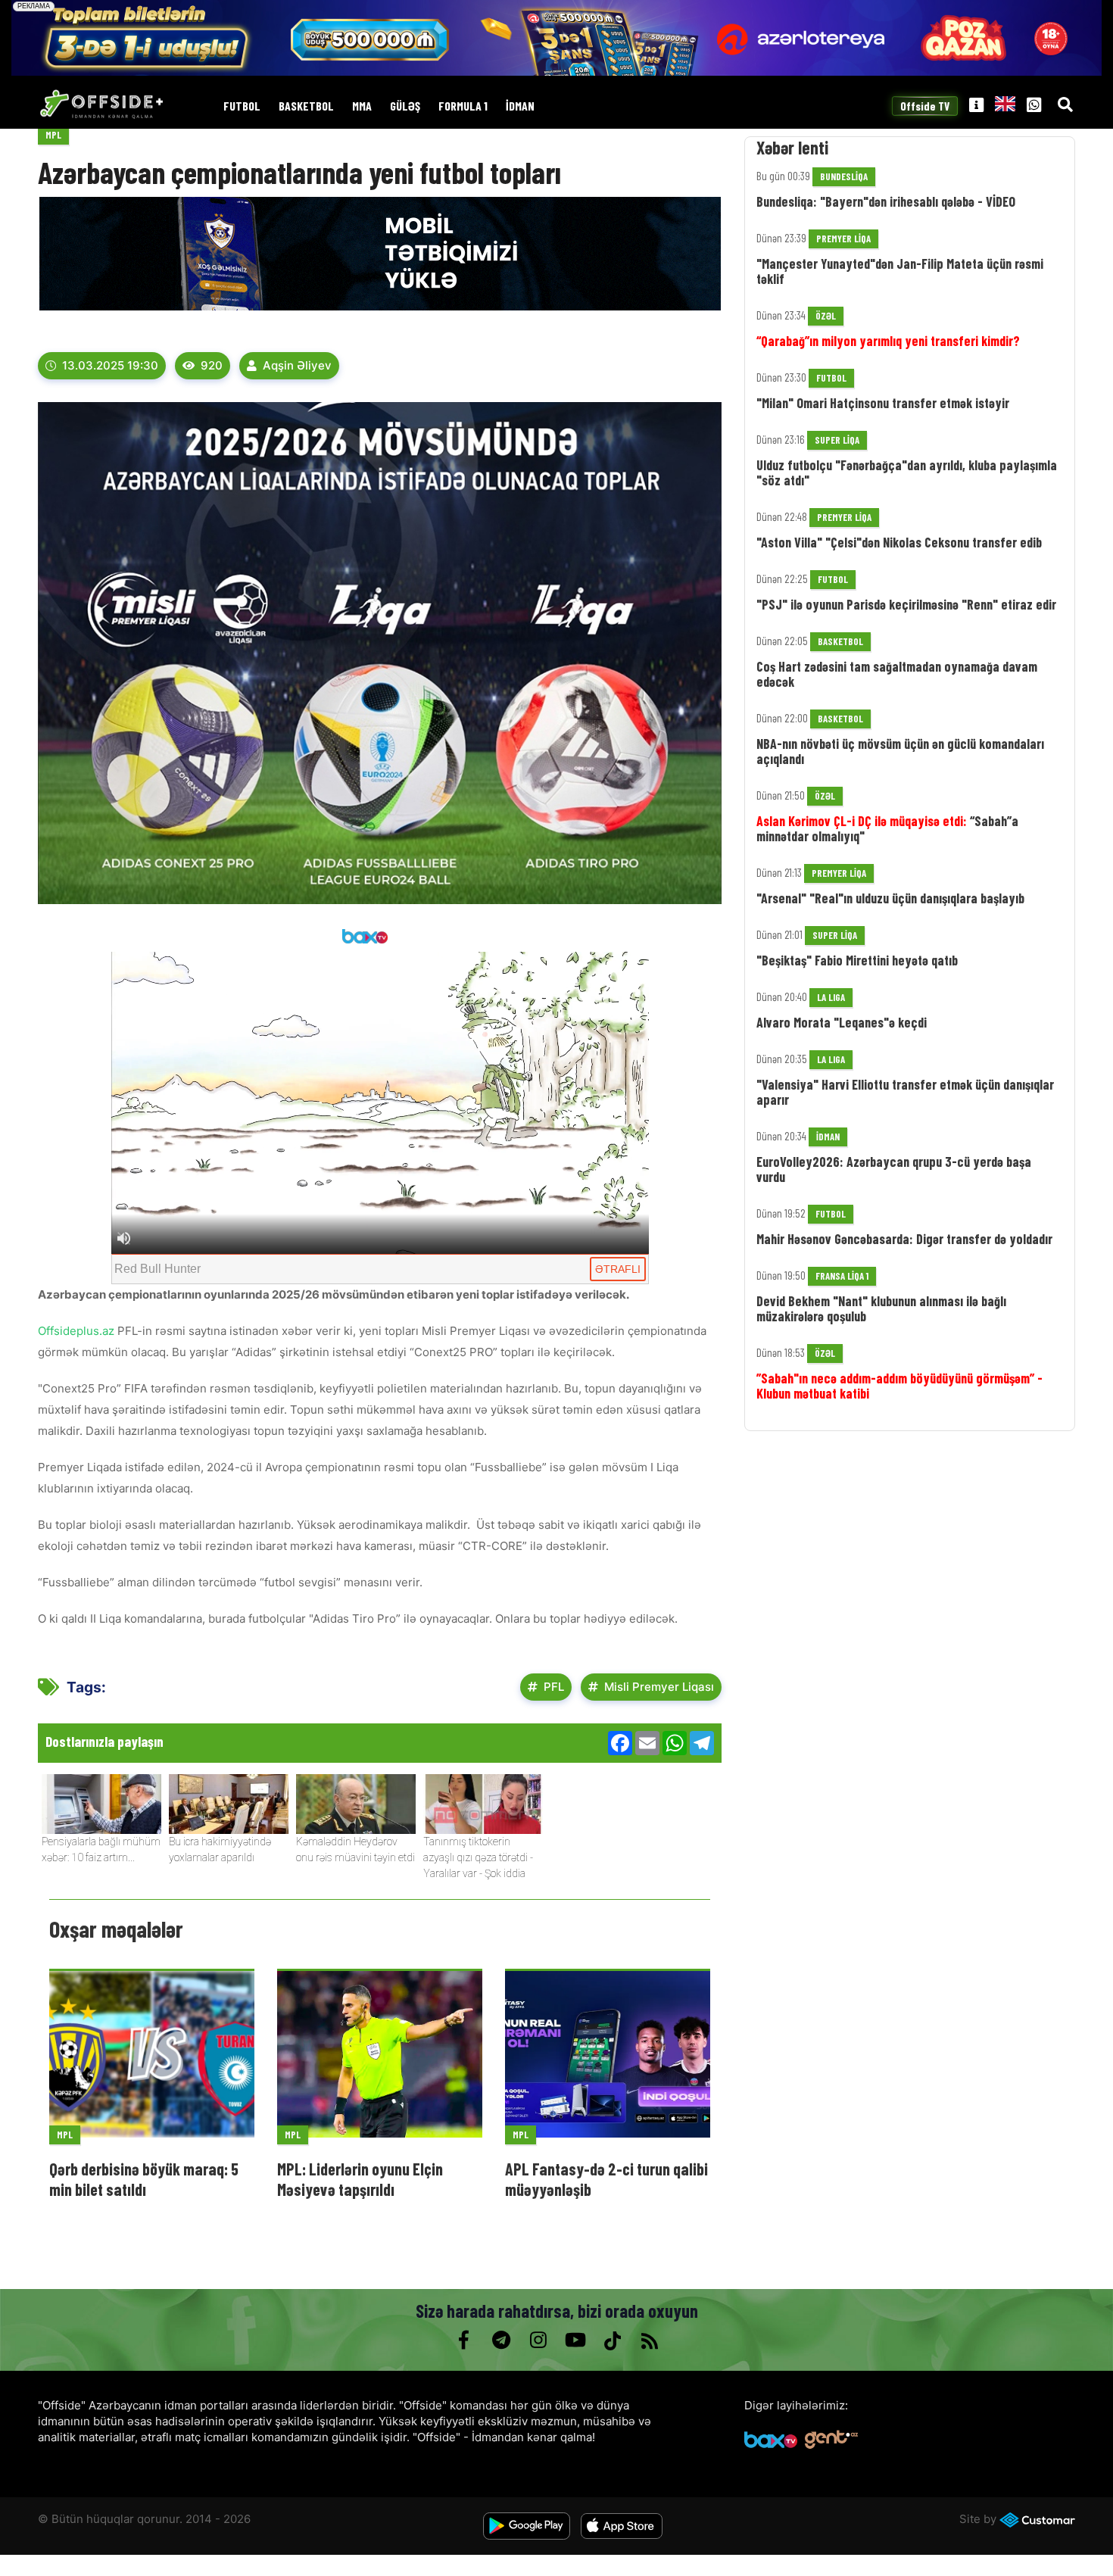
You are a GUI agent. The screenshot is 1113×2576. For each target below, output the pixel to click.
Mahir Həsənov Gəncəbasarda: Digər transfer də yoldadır (904, 1239)
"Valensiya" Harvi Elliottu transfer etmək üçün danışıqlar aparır (905, 1092)
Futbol (242, 106)
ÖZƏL (826, 316)
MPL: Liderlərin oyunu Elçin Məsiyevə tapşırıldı (360, 2178)
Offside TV (925, 106)
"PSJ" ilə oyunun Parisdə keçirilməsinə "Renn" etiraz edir (906, 604)
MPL (53, 135)
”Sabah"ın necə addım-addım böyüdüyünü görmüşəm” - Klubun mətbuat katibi (899, 1386)
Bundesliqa (844, 176)
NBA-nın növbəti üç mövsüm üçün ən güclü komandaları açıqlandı (900, 751)
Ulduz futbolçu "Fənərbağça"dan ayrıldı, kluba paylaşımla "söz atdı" (907, 472)
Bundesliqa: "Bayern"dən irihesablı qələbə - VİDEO (886, 201)
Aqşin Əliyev (297, 365)
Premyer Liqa (843, 239)
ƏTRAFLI (618, 1269)
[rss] (649, 2341)
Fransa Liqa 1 (842, 1276)
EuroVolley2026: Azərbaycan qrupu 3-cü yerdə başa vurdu (894, 1169)
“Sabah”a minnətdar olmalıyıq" (887, 828)
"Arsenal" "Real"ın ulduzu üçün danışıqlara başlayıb (890, 898)
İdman (520, 106)
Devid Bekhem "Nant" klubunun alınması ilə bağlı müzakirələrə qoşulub (881, 1308)
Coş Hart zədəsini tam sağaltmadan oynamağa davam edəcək (897, 674)
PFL (554, 1687)
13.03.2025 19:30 (110, 365)
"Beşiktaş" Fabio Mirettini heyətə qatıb (857, 960)
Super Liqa (837, 440)
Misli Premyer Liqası (659, 1687)
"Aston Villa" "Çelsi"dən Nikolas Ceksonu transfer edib (899, 542)
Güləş (405, 106)
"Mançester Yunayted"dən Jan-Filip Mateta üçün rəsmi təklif (900, 271)
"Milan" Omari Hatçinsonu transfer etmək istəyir (883, 403)
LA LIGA (831, 997)
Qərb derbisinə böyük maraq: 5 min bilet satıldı (144, 2178)
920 (212, 365)
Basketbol (306, 106)
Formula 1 (463, 106)
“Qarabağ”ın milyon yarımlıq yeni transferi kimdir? (888, 341)
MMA (362, 106)
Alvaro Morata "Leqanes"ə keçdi (842, 1022)
